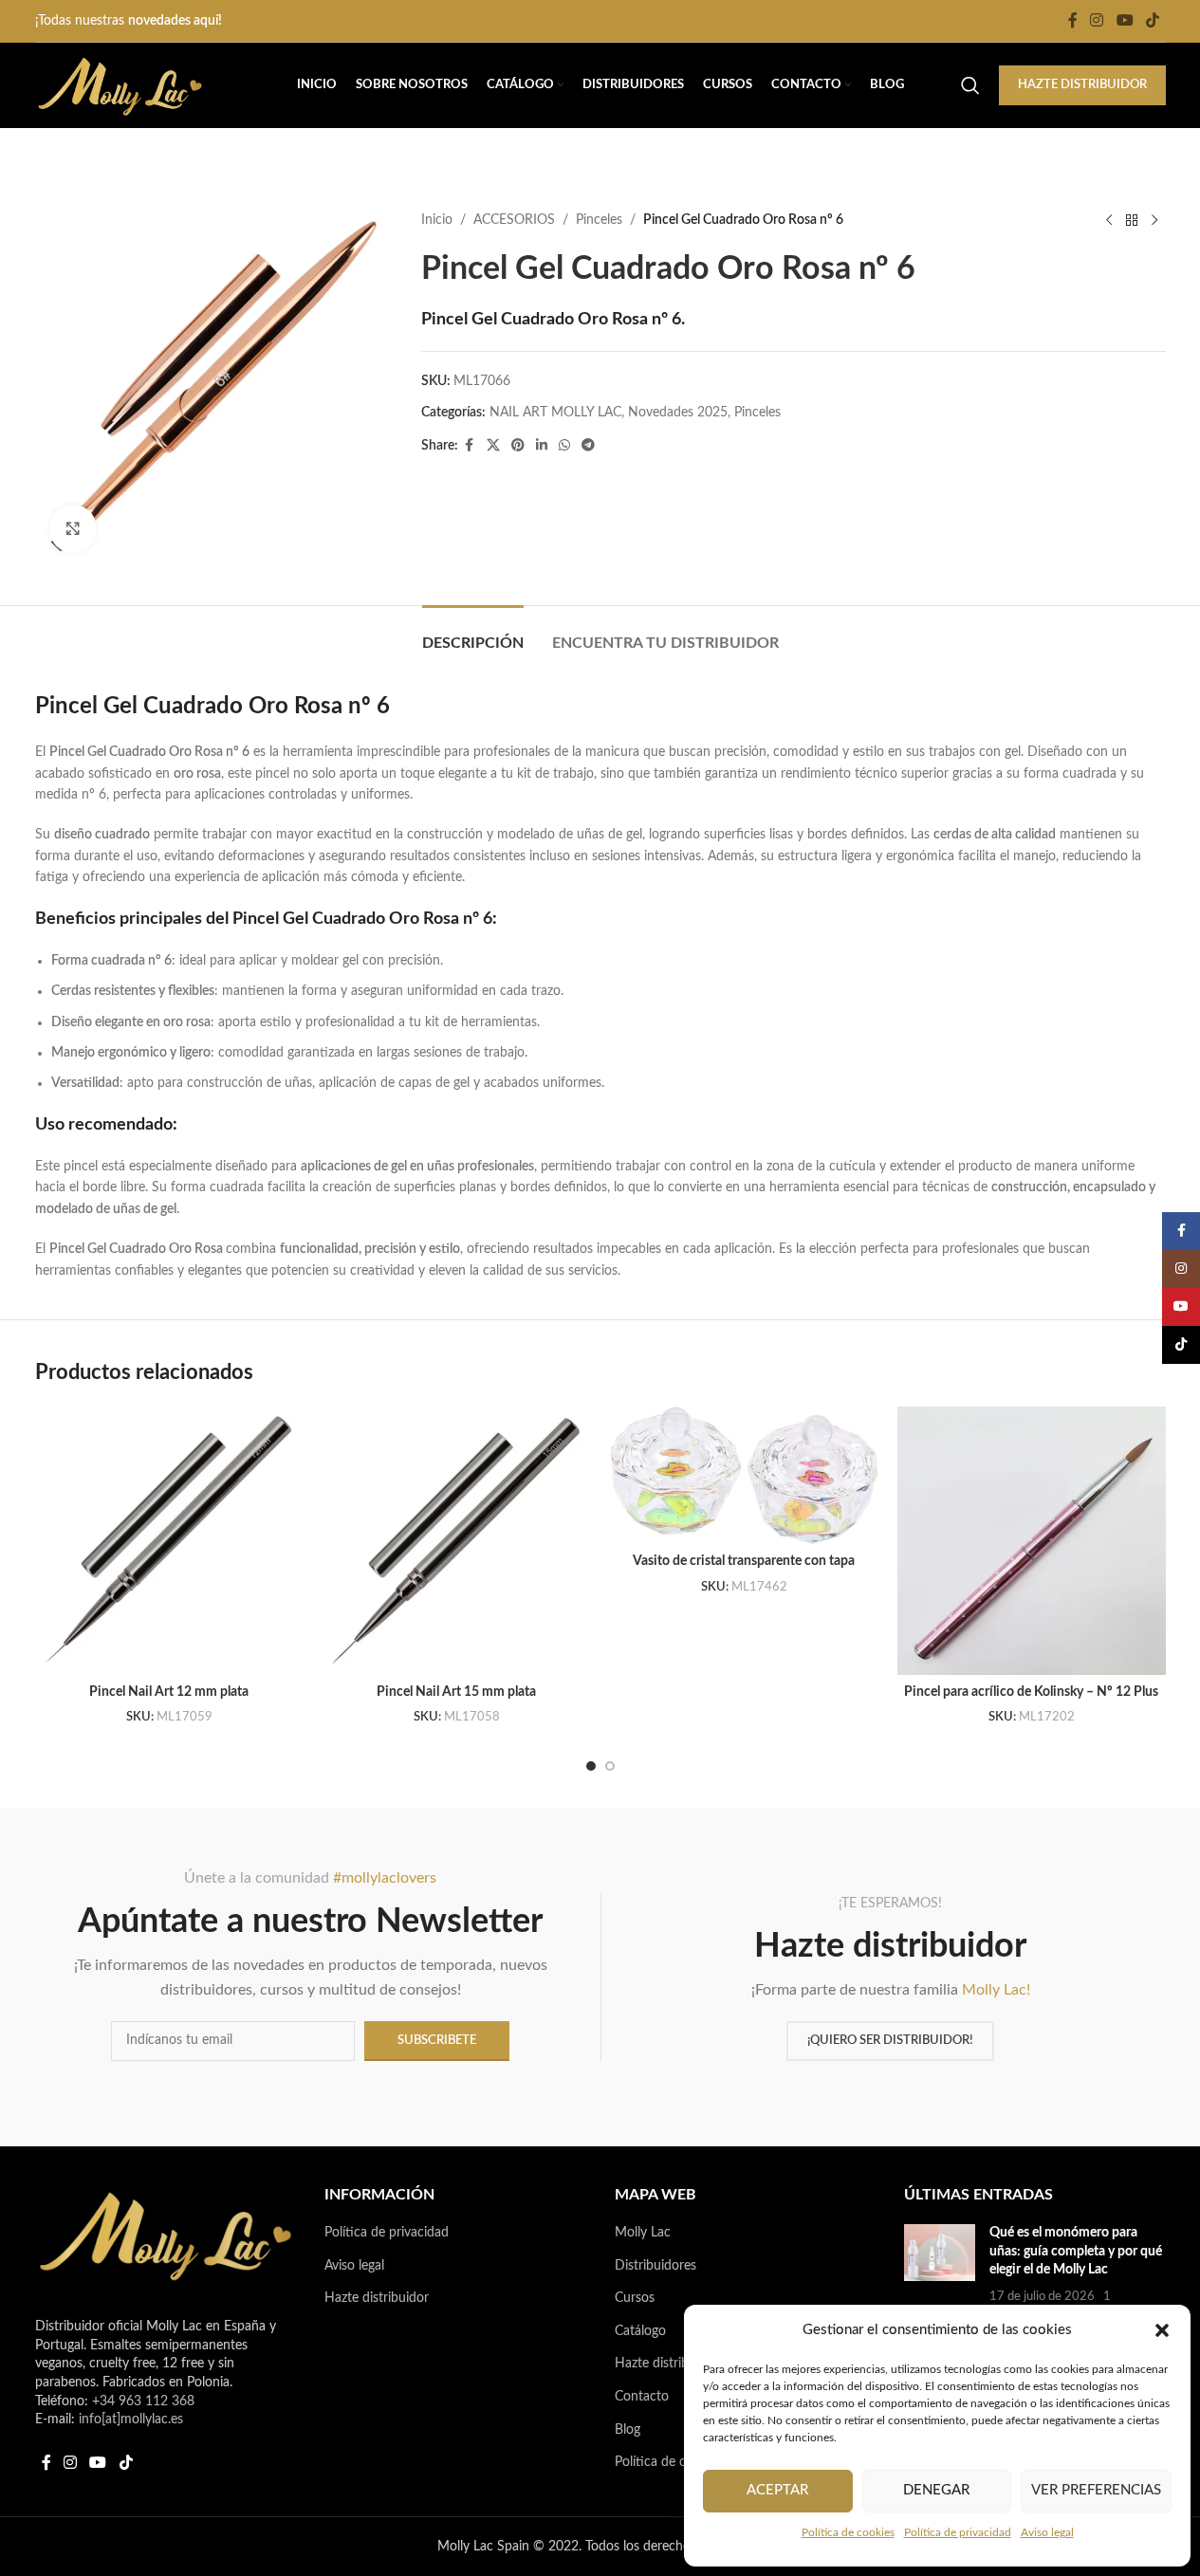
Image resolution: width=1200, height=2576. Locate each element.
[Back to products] (1132, 220)
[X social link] (493, 446)
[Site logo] (120, 85)
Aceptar (777, 2490)
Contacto (642, 2397)
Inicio (437, 220)
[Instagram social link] (1097, 20)
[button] (1162, 2330)
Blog (628, 2430)
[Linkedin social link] (542, 446)
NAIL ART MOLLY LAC (555, 413)
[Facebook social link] (1073, 20)
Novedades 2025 (678, 413)
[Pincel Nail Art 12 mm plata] (169, 1541)
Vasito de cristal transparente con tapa (744, 1561)
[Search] (970, 85)
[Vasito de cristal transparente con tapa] (744, 1475)
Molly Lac (643, 2233)
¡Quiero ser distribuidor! (890, 2041)
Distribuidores (655, 2266)
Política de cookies (848, 2532)
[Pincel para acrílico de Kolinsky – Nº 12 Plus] (1032, 1541)
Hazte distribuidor (377, 2298)
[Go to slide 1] (591, 1766)
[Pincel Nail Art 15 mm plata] (457, 1541)
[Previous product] (1109, 220)
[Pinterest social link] (518, 446)
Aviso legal (1047, 2532)
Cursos (635, 2298)
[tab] (473, 634)
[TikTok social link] (1152, 20)
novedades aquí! (175, 21)
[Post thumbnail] (940, 2274)
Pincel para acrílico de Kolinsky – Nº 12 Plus (1031, 1692)
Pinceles (599, 220)
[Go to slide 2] (610, 1766)
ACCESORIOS (514, 220)
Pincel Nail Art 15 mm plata (456, 1692)
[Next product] (1154, 220)
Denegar (936, 2490)
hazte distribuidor (1082, 85)
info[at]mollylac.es (131, 2420)
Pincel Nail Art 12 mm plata (169, 1692)
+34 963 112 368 (143, 2401)
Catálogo (640, 2331)
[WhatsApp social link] (564, 446)
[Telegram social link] (588, 446)
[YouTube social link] (1125, 20)
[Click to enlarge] (73, 528)
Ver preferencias (1096, 2490)
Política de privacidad (958, 2532)
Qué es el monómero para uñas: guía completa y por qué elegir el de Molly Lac (1076, 2251)
